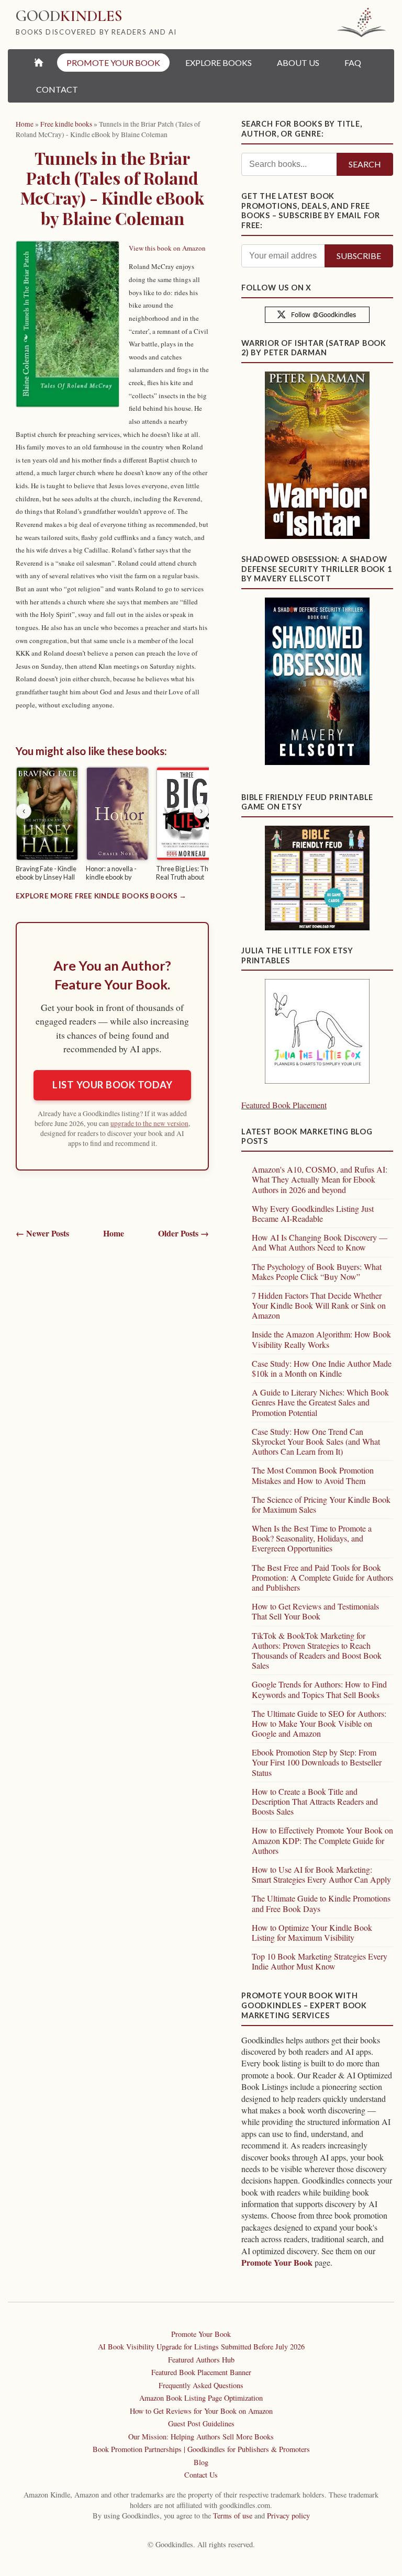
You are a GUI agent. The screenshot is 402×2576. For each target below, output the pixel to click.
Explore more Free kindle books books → (101, 896)
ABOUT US (298, 63)
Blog (201, 2462)
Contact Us (201, 2475)
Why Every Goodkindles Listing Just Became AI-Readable (313, 1213)
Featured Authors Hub (201, 2360)
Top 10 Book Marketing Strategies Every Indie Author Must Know (320, 1961)
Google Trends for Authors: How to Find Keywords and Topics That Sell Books (319, 1689)
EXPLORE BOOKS (219, 63)
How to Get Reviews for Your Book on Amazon (201, 2411)
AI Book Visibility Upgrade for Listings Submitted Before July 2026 (201, 2347)
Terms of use (233, 2516)
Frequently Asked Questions (201, 2385)
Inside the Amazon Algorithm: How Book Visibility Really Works (321, 1339)
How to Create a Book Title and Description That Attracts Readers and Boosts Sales (315, 1801)
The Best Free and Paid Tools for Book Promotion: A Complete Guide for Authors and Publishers (322, 1577)
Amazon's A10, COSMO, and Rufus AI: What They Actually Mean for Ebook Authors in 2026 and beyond (320, 1179)
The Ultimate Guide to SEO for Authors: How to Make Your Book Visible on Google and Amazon (319, 1723)
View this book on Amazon (167, 248)
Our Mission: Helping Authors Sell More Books (201, 2437)
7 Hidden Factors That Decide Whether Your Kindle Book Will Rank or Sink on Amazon (319, 1305)
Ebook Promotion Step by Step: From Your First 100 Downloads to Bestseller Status (317, 1762)
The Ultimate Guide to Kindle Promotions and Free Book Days (321, 1903)
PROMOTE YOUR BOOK (113, 63)
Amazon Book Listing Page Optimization (201, 2398)
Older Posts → (183, 1233)
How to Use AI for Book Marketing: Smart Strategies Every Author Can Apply (321, 1874)
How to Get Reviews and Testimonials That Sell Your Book (315, 1611)
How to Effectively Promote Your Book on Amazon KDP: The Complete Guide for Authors (322, 1840)
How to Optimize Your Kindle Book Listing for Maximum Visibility (312, 1932)
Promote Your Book (277, 2262)
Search (365, 164)
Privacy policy (288, 2516)
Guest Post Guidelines (201, 2423)
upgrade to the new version (149, 1123)
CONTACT (57, 89)
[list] (112, 826)
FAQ (353, 63)
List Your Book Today (112, 1085)
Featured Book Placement (284, 1105)
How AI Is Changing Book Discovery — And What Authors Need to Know (320, 1242)
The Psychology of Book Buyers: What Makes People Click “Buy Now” (317, 1272)
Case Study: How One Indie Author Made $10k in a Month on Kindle (322, 1368)
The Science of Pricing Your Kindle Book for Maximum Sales (321, 1504)
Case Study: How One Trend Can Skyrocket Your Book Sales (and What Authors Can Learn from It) (316, 1441)
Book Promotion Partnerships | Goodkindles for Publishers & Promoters (201, 2449)
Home (114, 1233)
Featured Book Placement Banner (201, 2372)
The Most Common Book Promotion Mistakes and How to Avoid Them (313, 1475)
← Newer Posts (42, 1233)
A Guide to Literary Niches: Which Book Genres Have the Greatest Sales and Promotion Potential (320, 1402)
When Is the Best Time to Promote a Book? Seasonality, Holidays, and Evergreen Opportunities (312, 1538)
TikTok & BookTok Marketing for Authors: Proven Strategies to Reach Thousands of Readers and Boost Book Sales (317, 1651)
